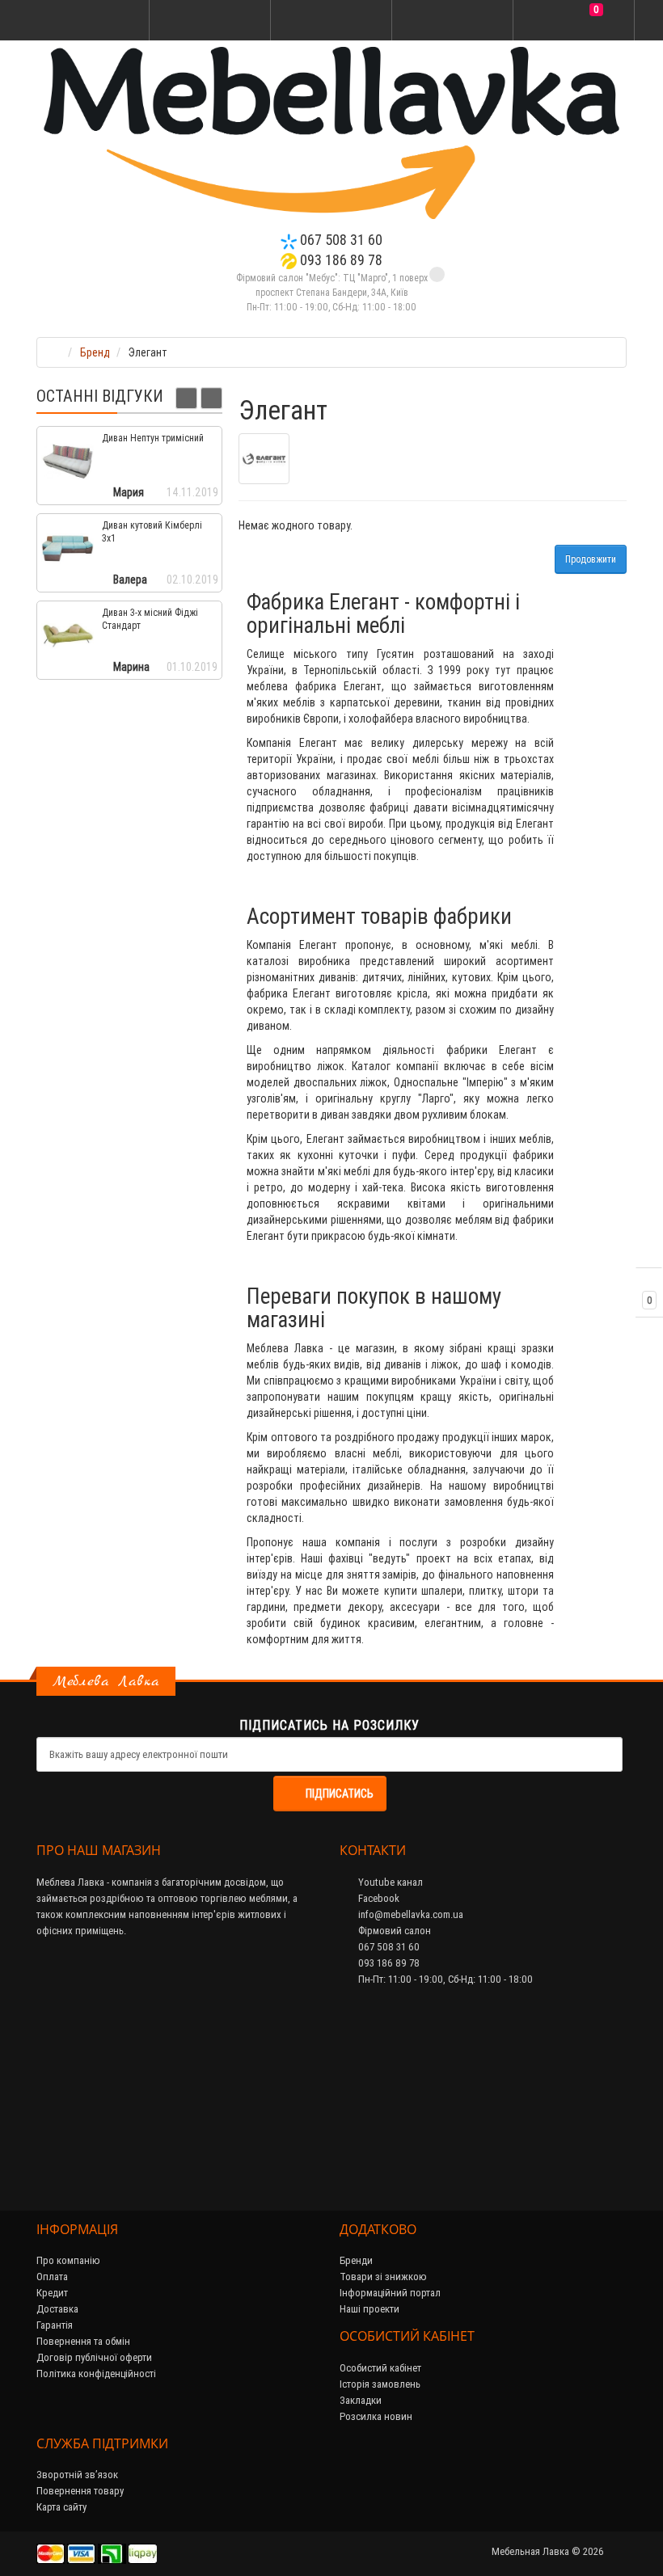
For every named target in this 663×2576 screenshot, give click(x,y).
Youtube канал (389, 1882)
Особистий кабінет (380, 2368)
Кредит (52, 2293)
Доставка (57, 2309)
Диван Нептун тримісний (153, 438)
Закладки (361, 2400)
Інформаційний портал (390, 2293)
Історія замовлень (380, 2384)
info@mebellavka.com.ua (410, 1914)
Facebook (378, 1898)
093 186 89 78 (340, 260)
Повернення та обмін (83, 2341)
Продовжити (591, 559)
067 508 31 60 (340, 240)
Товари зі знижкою (383, 2277)
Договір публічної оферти (94, 2357)
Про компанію (68, 2260)
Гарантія (55, 2325)
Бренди (356, 2260)
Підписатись (340, 1794)
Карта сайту (61, 2507)
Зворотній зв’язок (77, 2475)
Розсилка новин (376, 2416)
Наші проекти (370, 2309)
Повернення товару (80, 2491)
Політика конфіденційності (96, 2374)
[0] (574, 21)
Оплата (52, 2277)
